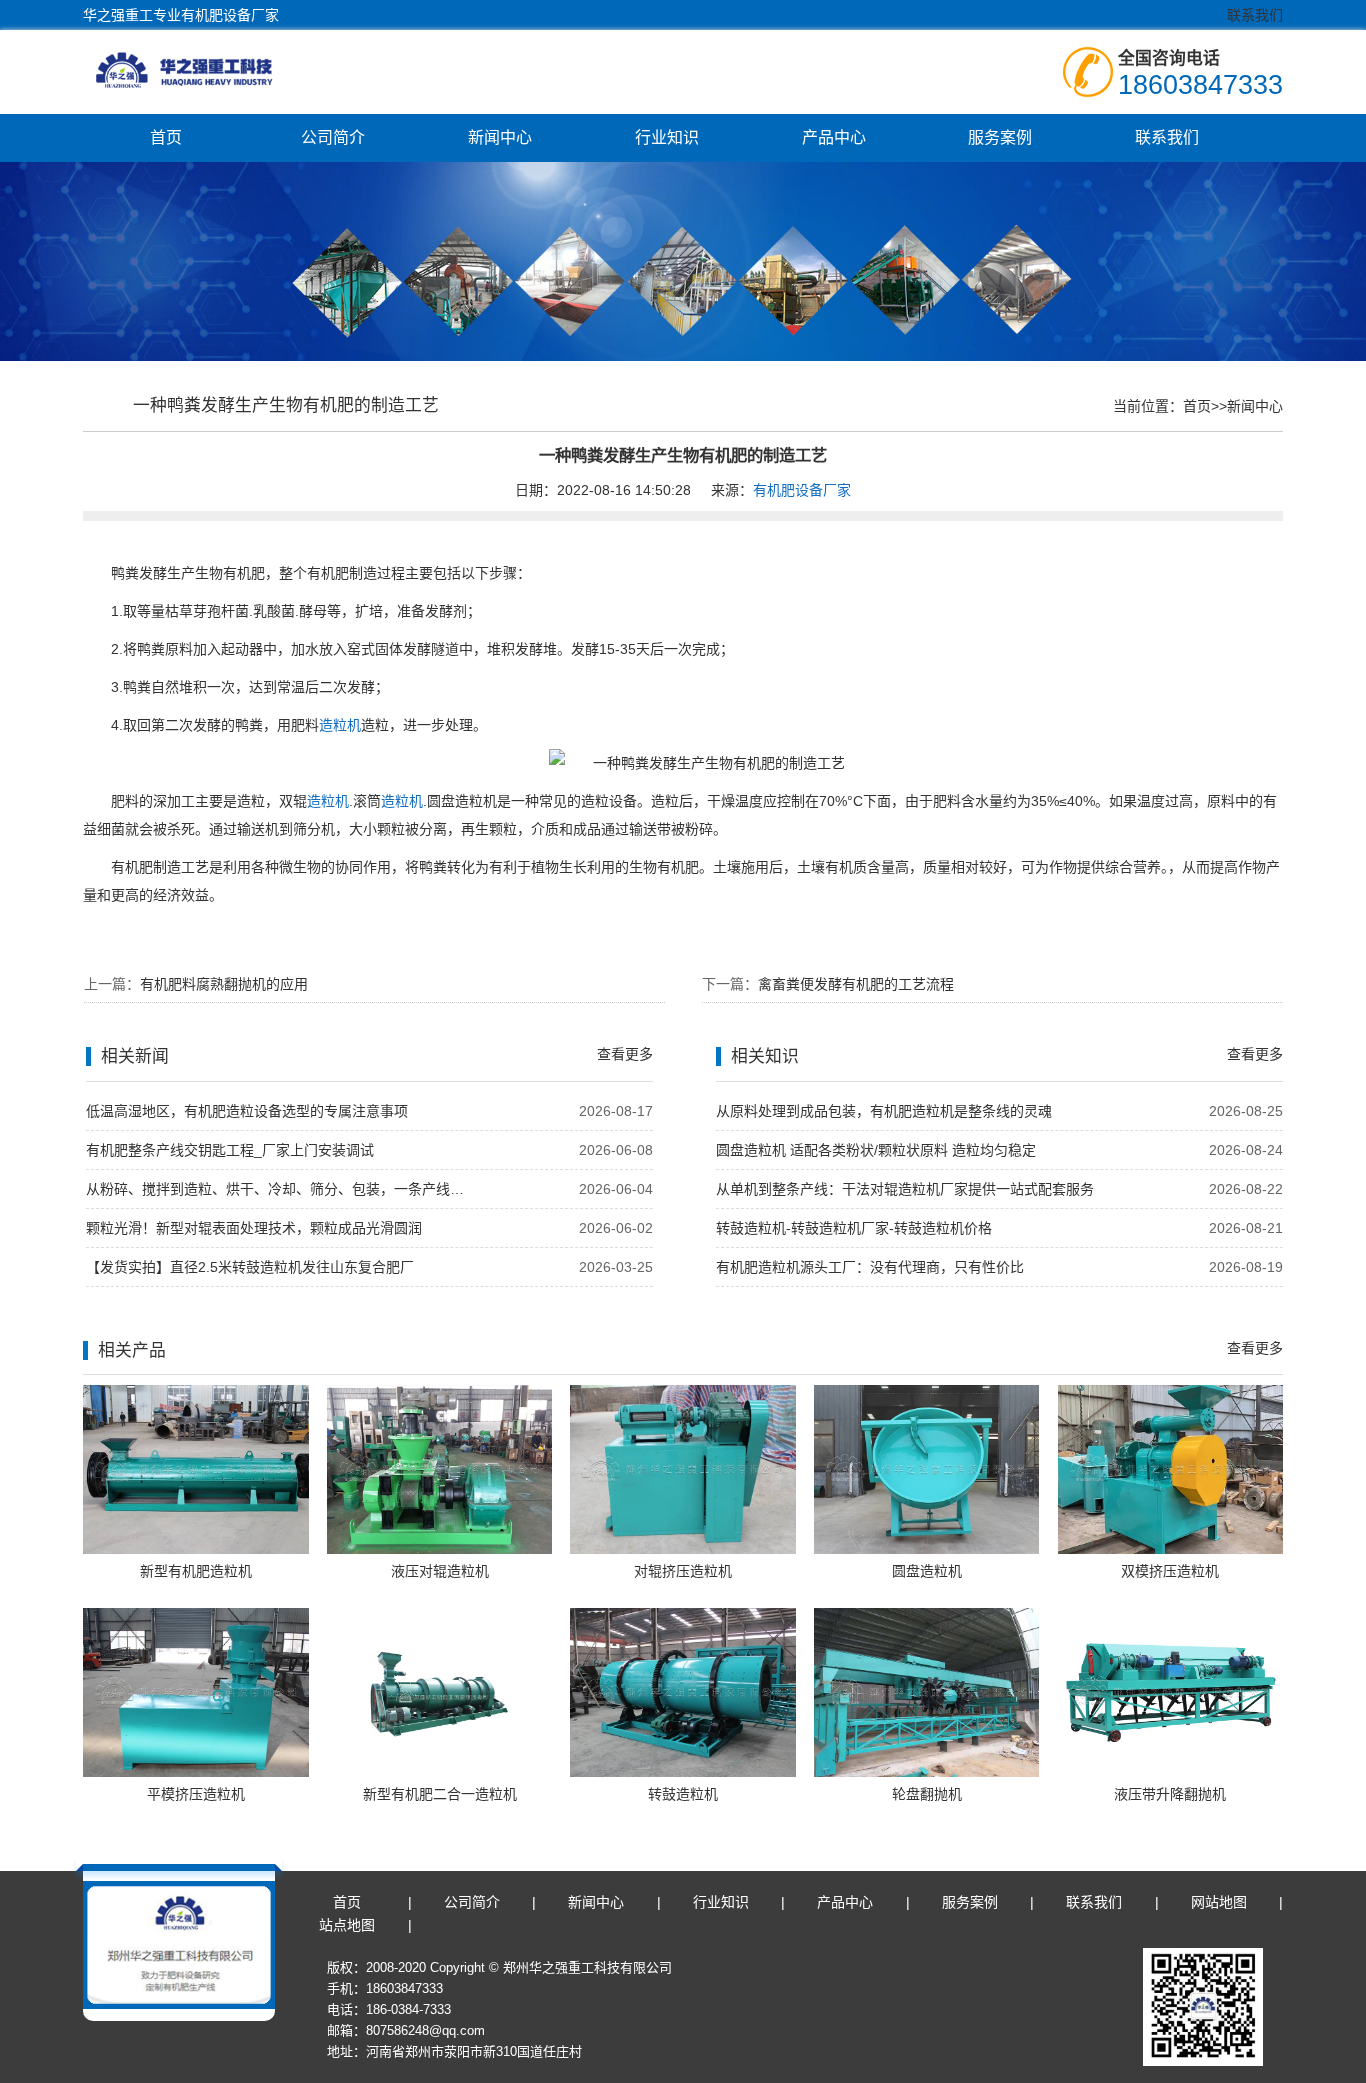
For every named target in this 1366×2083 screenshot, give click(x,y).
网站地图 (1219, 1902)
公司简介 (333, 137)
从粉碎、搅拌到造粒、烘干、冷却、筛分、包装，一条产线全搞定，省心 (281, 1189)
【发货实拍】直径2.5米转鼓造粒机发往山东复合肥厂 (250, 1267)
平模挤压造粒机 (196, 1794)
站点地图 (347, 1925)
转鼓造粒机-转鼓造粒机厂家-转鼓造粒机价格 (854, 1228)
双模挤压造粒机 (1170, 1571)
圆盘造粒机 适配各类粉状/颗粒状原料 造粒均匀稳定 (876, 1150)
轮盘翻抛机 (927, 1794)
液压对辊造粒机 (440, 1571)
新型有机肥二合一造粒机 (440, 1794)
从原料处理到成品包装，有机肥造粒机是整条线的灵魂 (884, 1111)
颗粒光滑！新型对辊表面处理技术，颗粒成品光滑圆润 (254, 1228)
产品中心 (834, 137)
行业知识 (667, 137)
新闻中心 (500, 137)
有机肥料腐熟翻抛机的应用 (224, 984)
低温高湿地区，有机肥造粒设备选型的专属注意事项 (247, 1111)
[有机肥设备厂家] (208, 70)
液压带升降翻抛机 (1170, 1794)
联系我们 (1255, 15)
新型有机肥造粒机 (196, 1571)
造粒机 (340, 725)
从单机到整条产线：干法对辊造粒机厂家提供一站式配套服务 (905, 1189)
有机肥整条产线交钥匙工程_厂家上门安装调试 (230, 1150)
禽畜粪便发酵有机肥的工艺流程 (856, 984)
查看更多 (625, 1054)
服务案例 (1000, 137)
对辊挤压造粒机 (683, 1571)
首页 (166, 137)
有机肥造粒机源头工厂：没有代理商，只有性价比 (870, 1267)
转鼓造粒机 (683, 1794)
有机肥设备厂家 (802, 490)
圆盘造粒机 (927, 1571)
